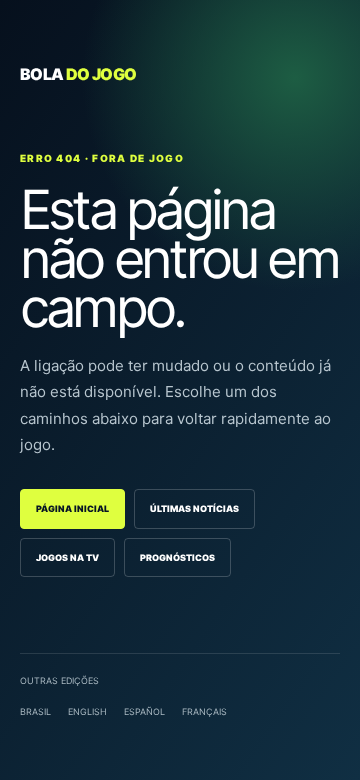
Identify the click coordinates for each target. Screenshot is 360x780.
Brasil (35, 711)
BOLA (78, 74)
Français (204, 711)
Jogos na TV (67, 557)
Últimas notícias (194, 508)
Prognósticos (177, 557)
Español (144, 711)
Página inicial (72, 508)
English (87, 711)
